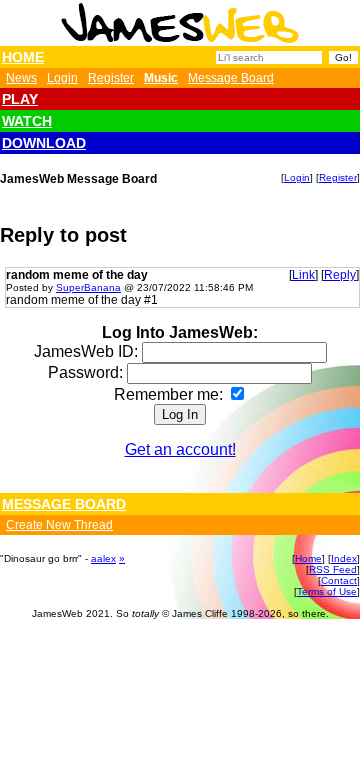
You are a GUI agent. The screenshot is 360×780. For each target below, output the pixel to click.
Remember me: (170, 394)
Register (111, 78)
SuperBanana (88, 287)
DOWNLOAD (44, 143)
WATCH (27, 121)
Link (303, 275)
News (21, 78)
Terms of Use (327, 591)
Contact (339, 580)
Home (308, 558)
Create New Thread (59, 525)
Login (62, 78)
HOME (23, 57)
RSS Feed (333, 569)
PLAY (20, 99)
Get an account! (180, 449)
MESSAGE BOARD (64, 504)
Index (344, 558)
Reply (340, 275)
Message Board (231, 78)
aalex (103, 558)
